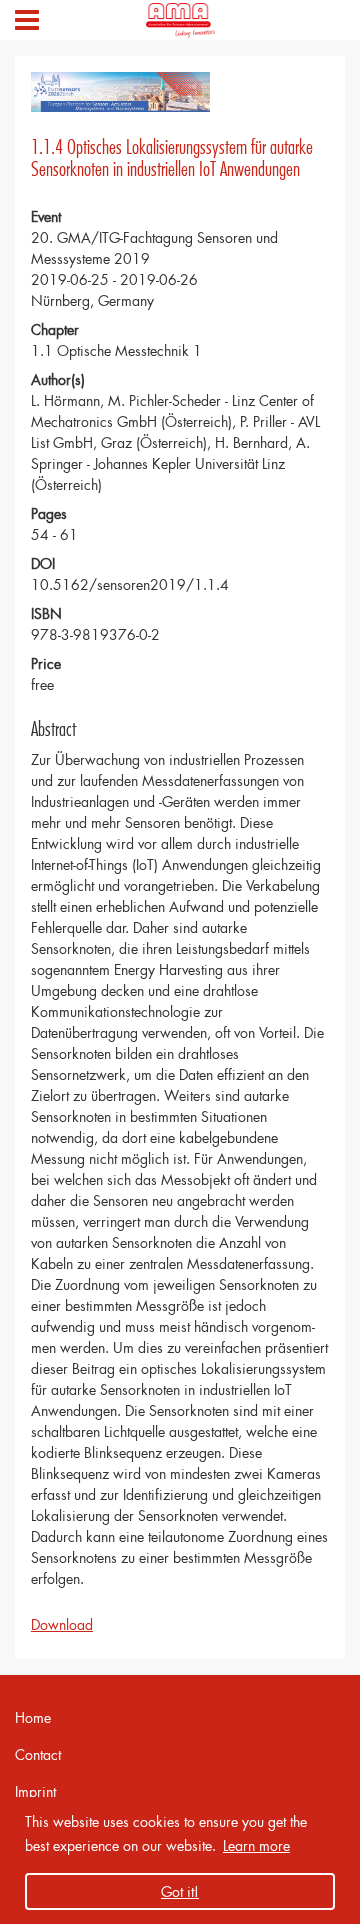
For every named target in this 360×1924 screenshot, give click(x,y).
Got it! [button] (180, 1891)
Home (33, 1717)
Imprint (35, 1791)
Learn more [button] (256, 1845)
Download (62, 1624)
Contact (38, 1754)
